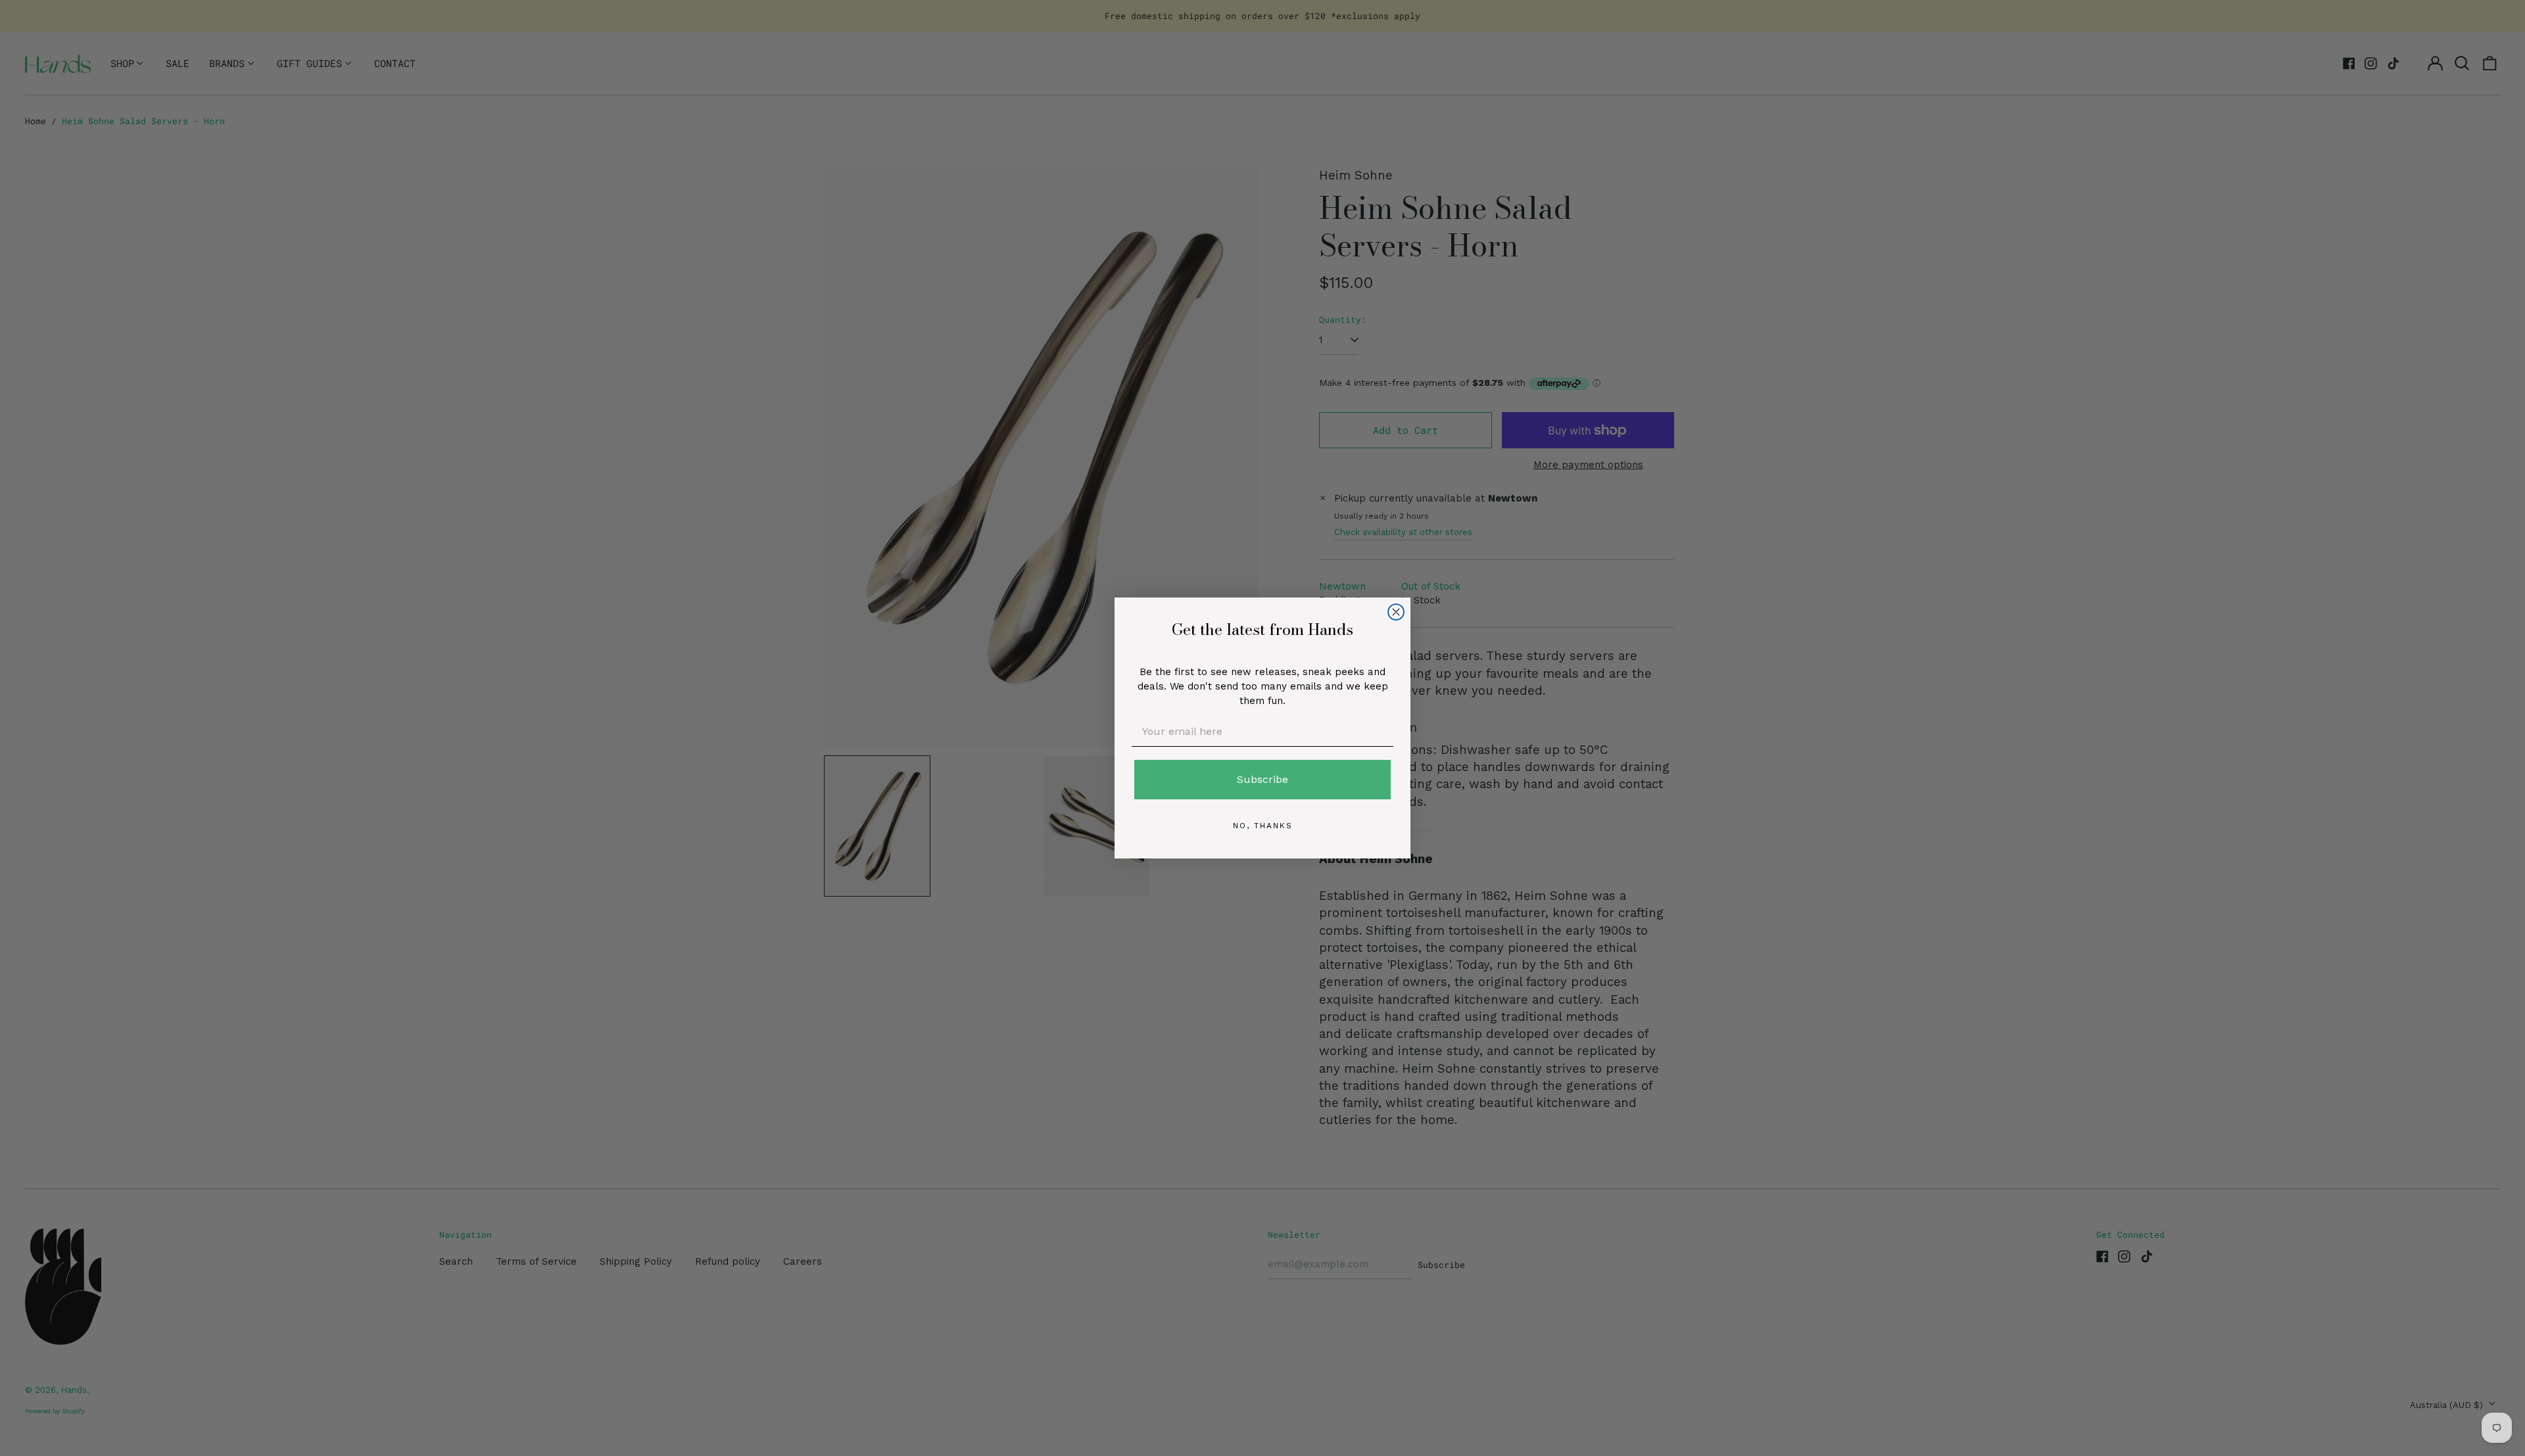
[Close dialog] (1396, 612)
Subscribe (1262, 779)
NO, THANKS (1263, 826)
